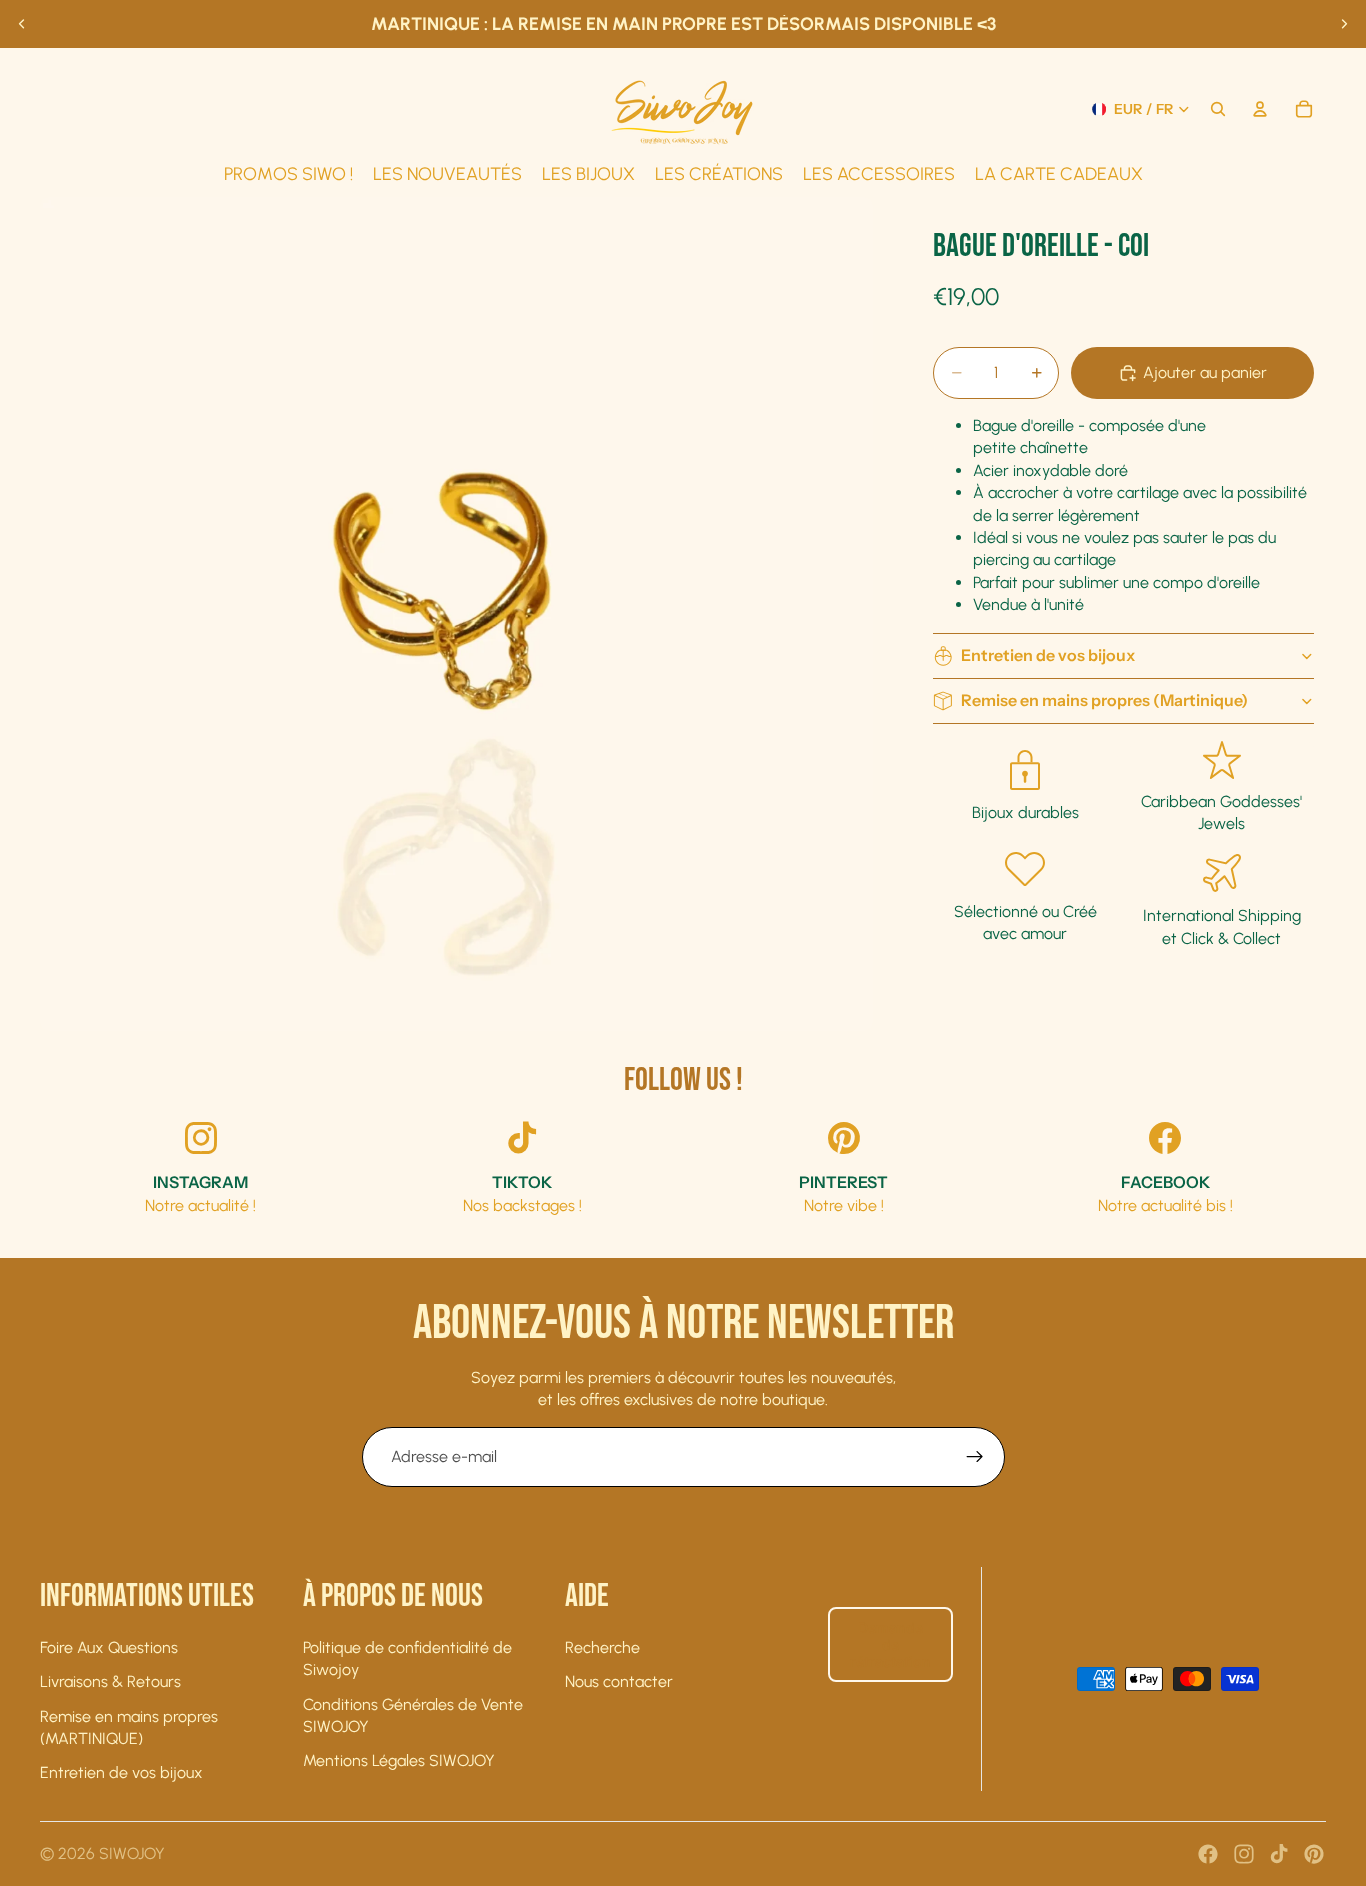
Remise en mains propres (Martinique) (1104, 700)
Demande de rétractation (890, 1644)
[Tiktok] (1279, 1854)
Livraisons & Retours (110, 1681)
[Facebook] (1208, 1854)
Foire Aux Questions (109, 1647)
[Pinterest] (1314, 1854)
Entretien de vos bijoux (1048, 655)
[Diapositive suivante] (1344, 24)
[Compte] (1260, 109)
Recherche (602, 1647)
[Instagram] (1244, 1854)
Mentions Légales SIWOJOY (399, 1760)
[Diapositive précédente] (22, 24)
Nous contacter (619, 1681)
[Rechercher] (1218, 109)
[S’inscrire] (975, 1457)
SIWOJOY (132, 1853)
